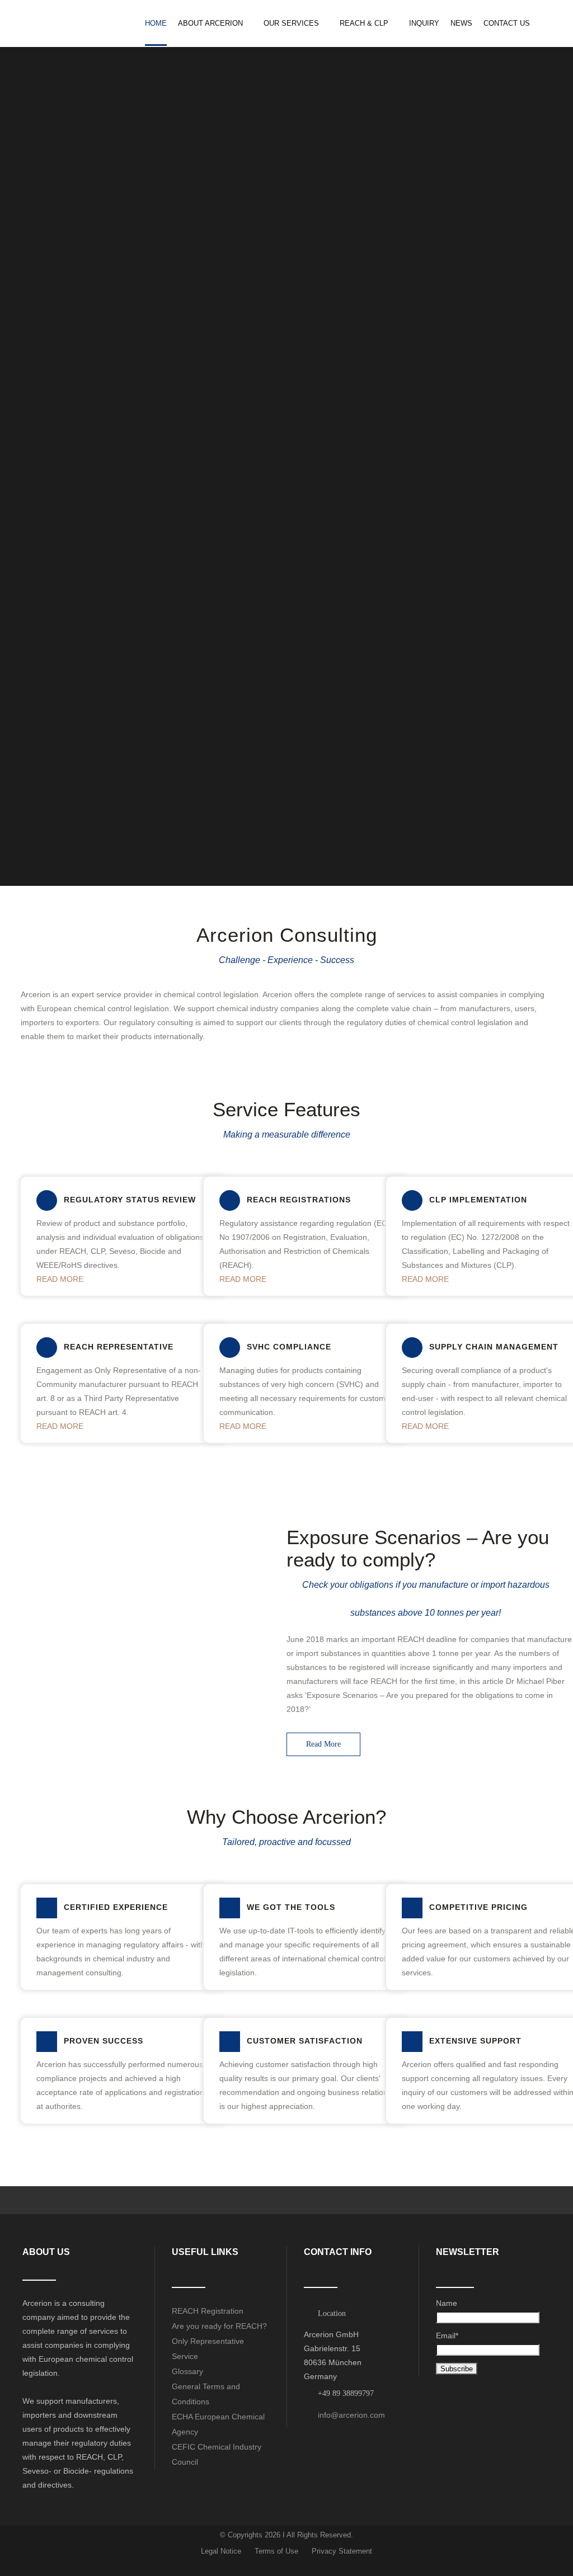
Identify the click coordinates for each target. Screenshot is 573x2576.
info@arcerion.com (351, 2415)
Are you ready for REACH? (219, 2326)
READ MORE (60, 1279)
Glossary (187, 2371)
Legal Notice (221, 2551)
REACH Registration (208, 2311)
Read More (323, 1744)
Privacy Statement (342, 2551)
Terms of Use (276, 2551)
